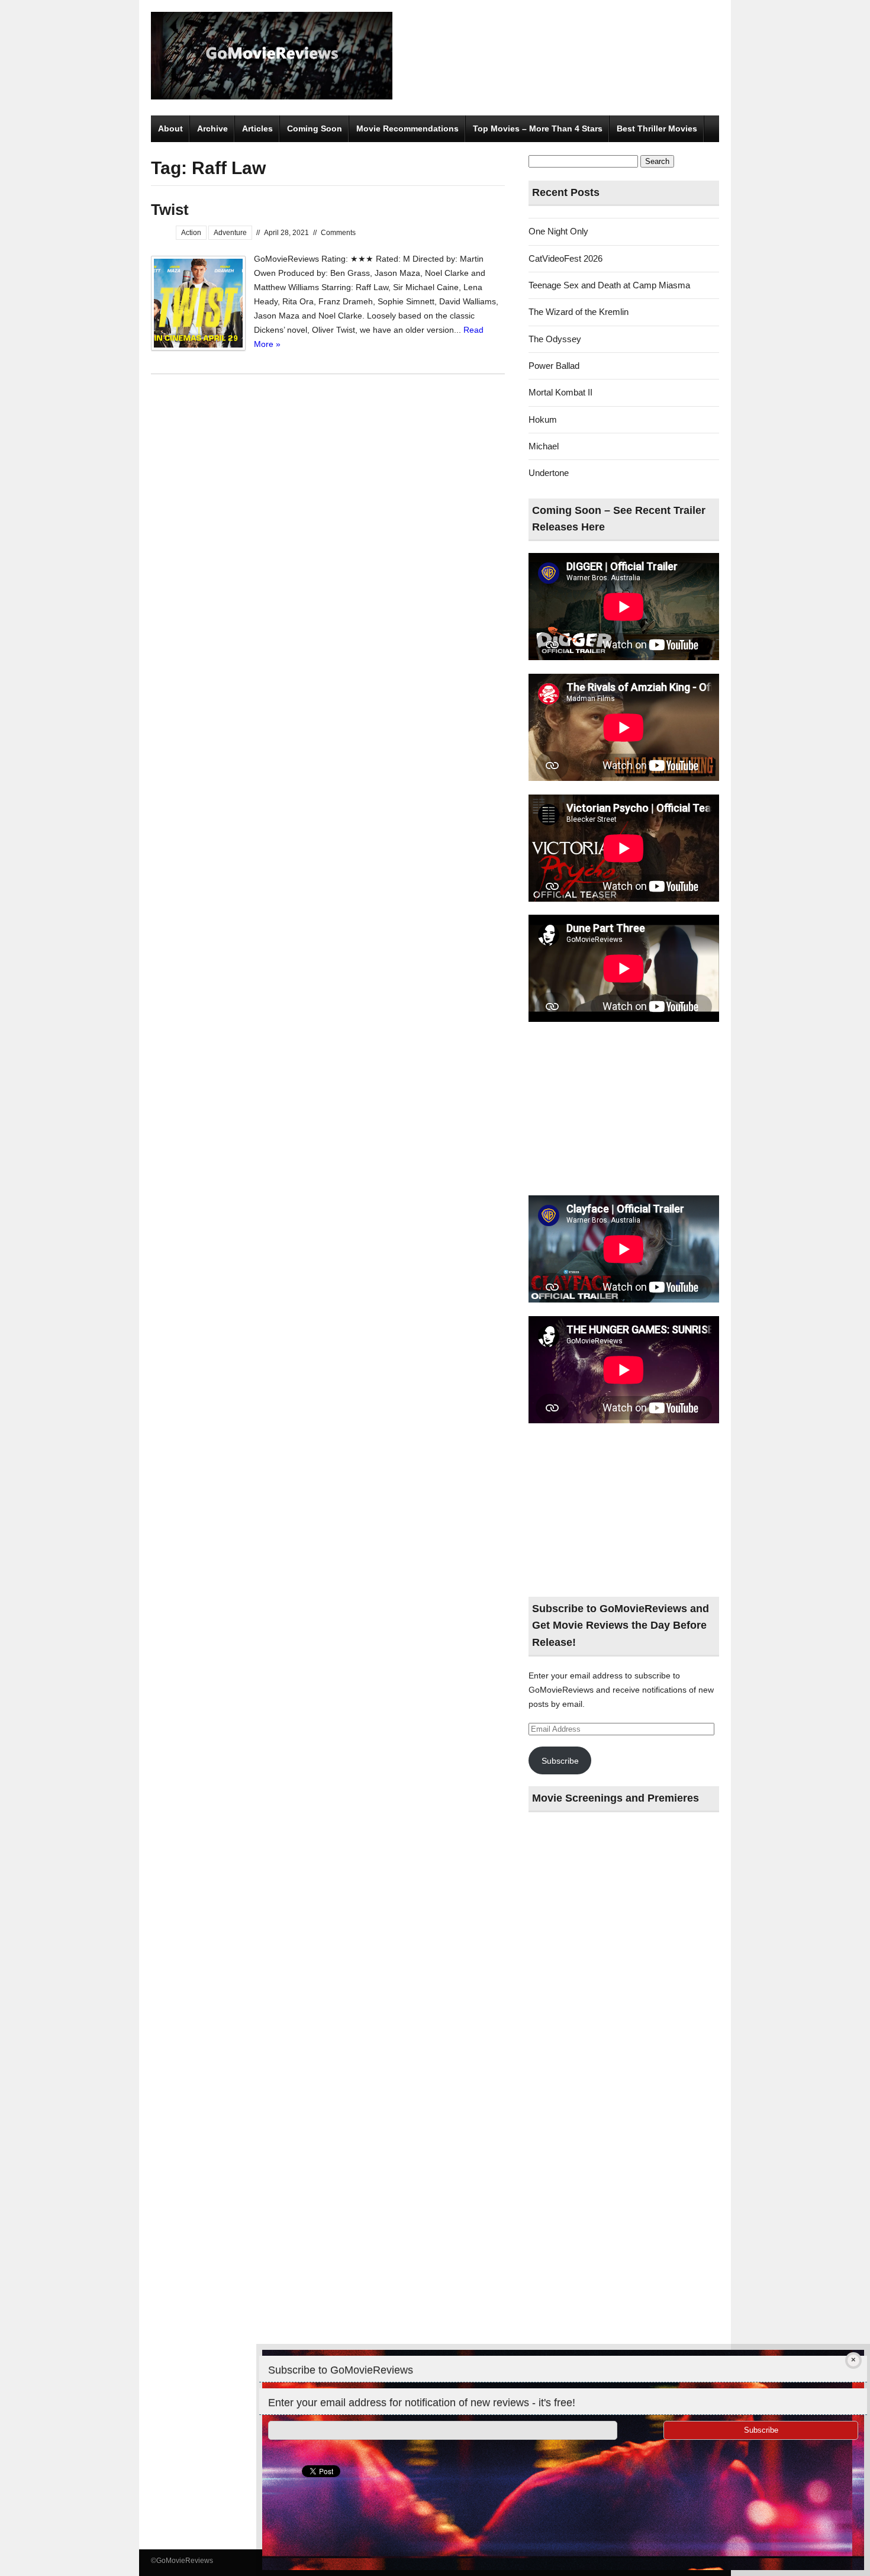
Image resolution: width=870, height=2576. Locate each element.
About (170, 128)
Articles (257, 128)
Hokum (543, 419)
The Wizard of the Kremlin (579, 312)
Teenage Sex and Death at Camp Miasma (609, 285)
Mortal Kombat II (560, 392)
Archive (212, 128)
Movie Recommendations (407, 128)
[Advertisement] (624, 1109)
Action (191, 233)
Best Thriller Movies (657, 128)
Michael (544, 446)
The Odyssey (555, 339)
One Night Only (558, 231)
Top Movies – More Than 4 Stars (538, 128)
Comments (338, 233)
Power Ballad (554, 366)
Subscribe (560, 1761)
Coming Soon (315, 128)
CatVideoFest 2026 (565, 258)
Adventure (230, 233)
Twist (170, 210)
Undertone (549, 473)
